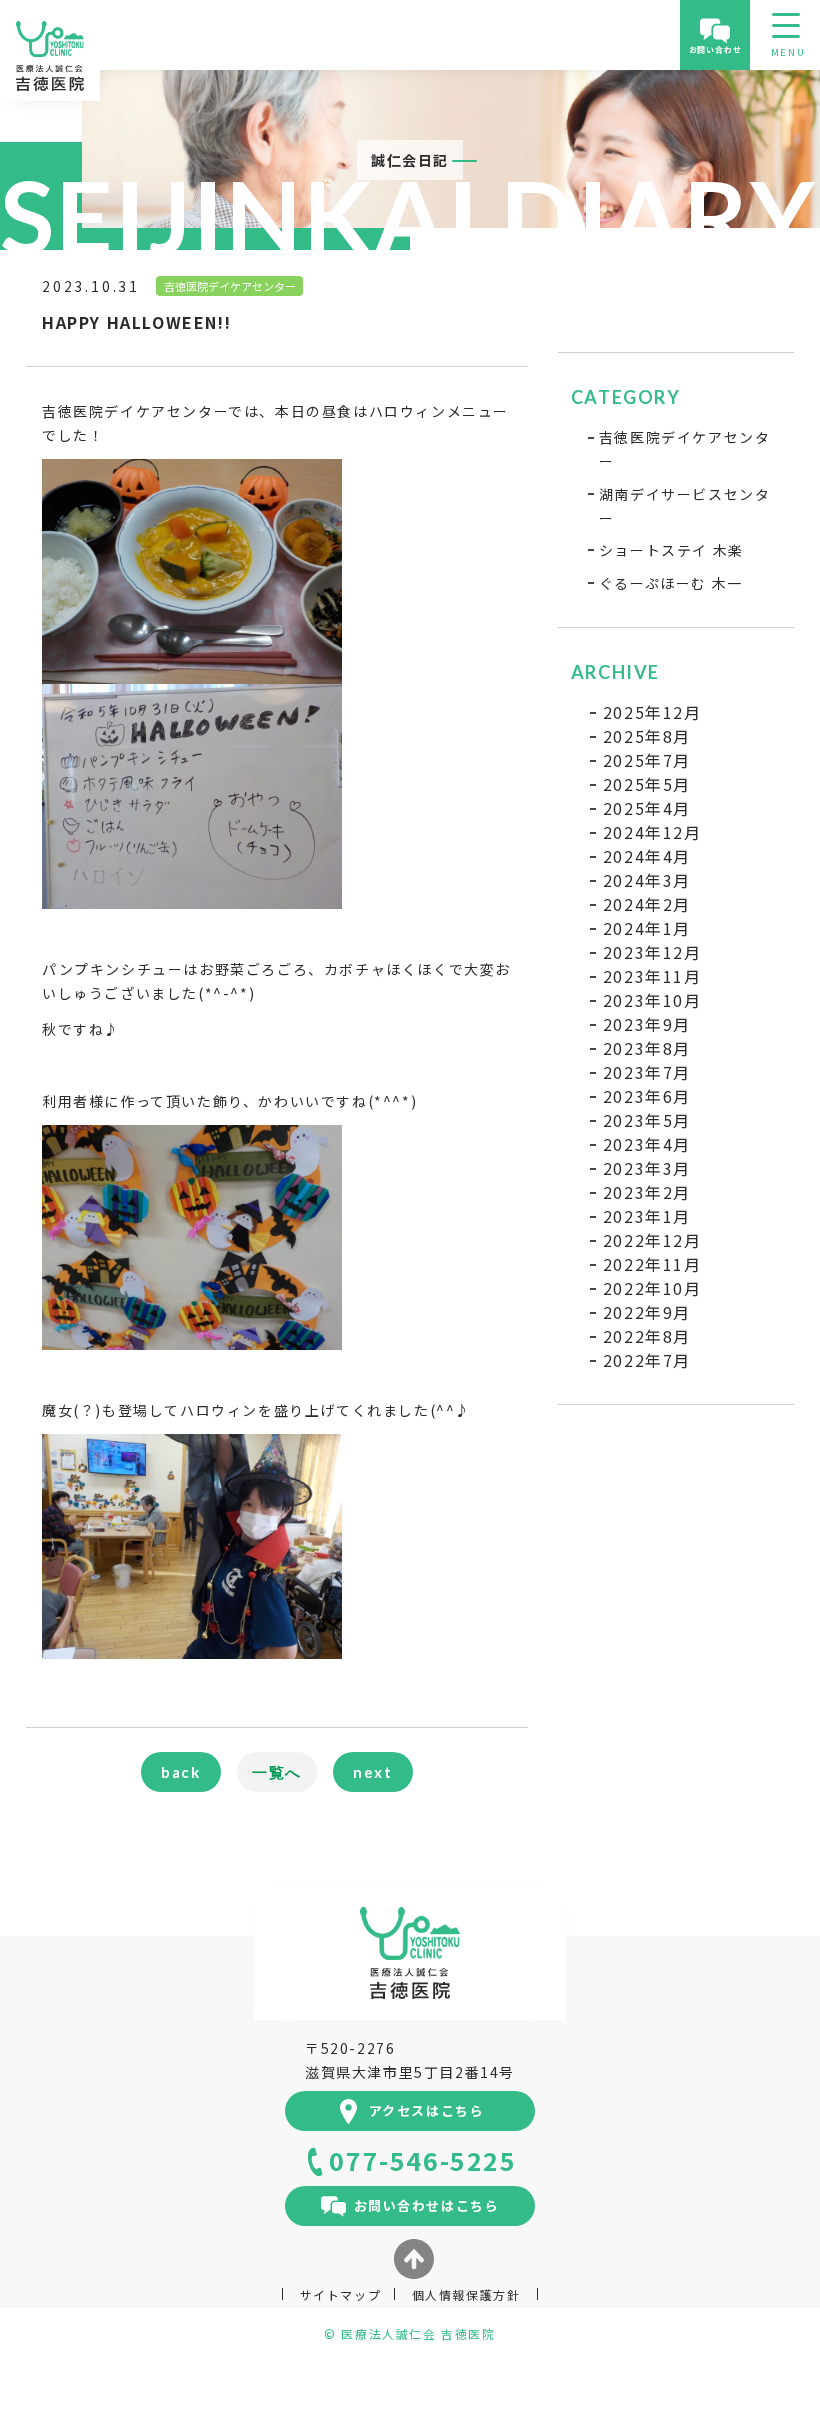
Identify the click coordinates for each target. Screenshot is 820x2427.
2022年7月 (647, 1360)
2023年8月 (647, 1048)
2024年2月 (647, 904)
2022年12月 (652, 1240)
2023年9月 (647, 1024)
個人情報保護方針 (466, 2294)
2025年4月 (647, 808)
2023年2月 (647, 1192)
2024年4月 (647, 856)
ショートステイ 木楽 (671, 550)
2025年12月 (652, 712)
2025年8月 (647, 736)
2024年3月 (647, 880)
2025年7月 (647, 760)
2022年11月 (652, 1264)
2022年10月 (652, 1288)
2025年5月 (647, 784)
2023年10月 (652, 1000)
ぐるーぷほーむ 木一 (671, 583)
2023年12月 (652, 952)
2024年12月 (652, 832)
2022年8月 (647, 1336)
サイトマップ (341, 2294)
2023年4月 (647, 1144)
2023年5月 (647, 1120)
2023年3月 (647, 1168)
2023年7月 (647, 1072)
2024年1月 (647, 928)
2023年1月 (647, 1216)
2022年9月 (647, 1312)
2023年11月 (652, 976)
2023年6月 (647, 1096)
